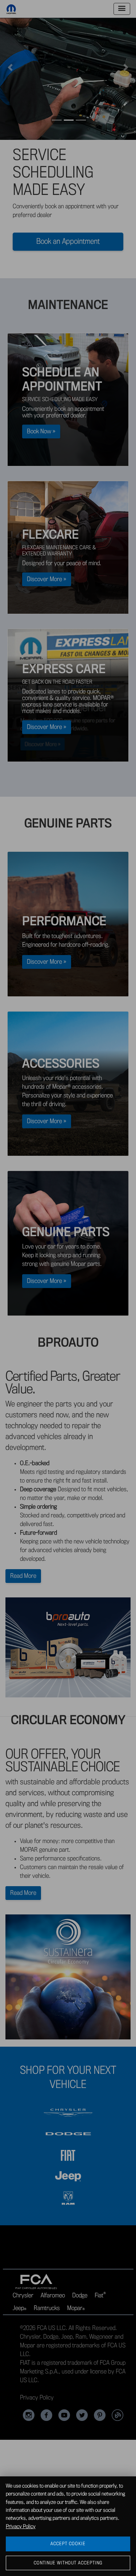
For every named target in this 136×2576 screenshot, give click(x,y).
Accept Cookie (68, 2544)
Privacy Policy (21, 2527)
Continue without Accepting (68, 2563)
